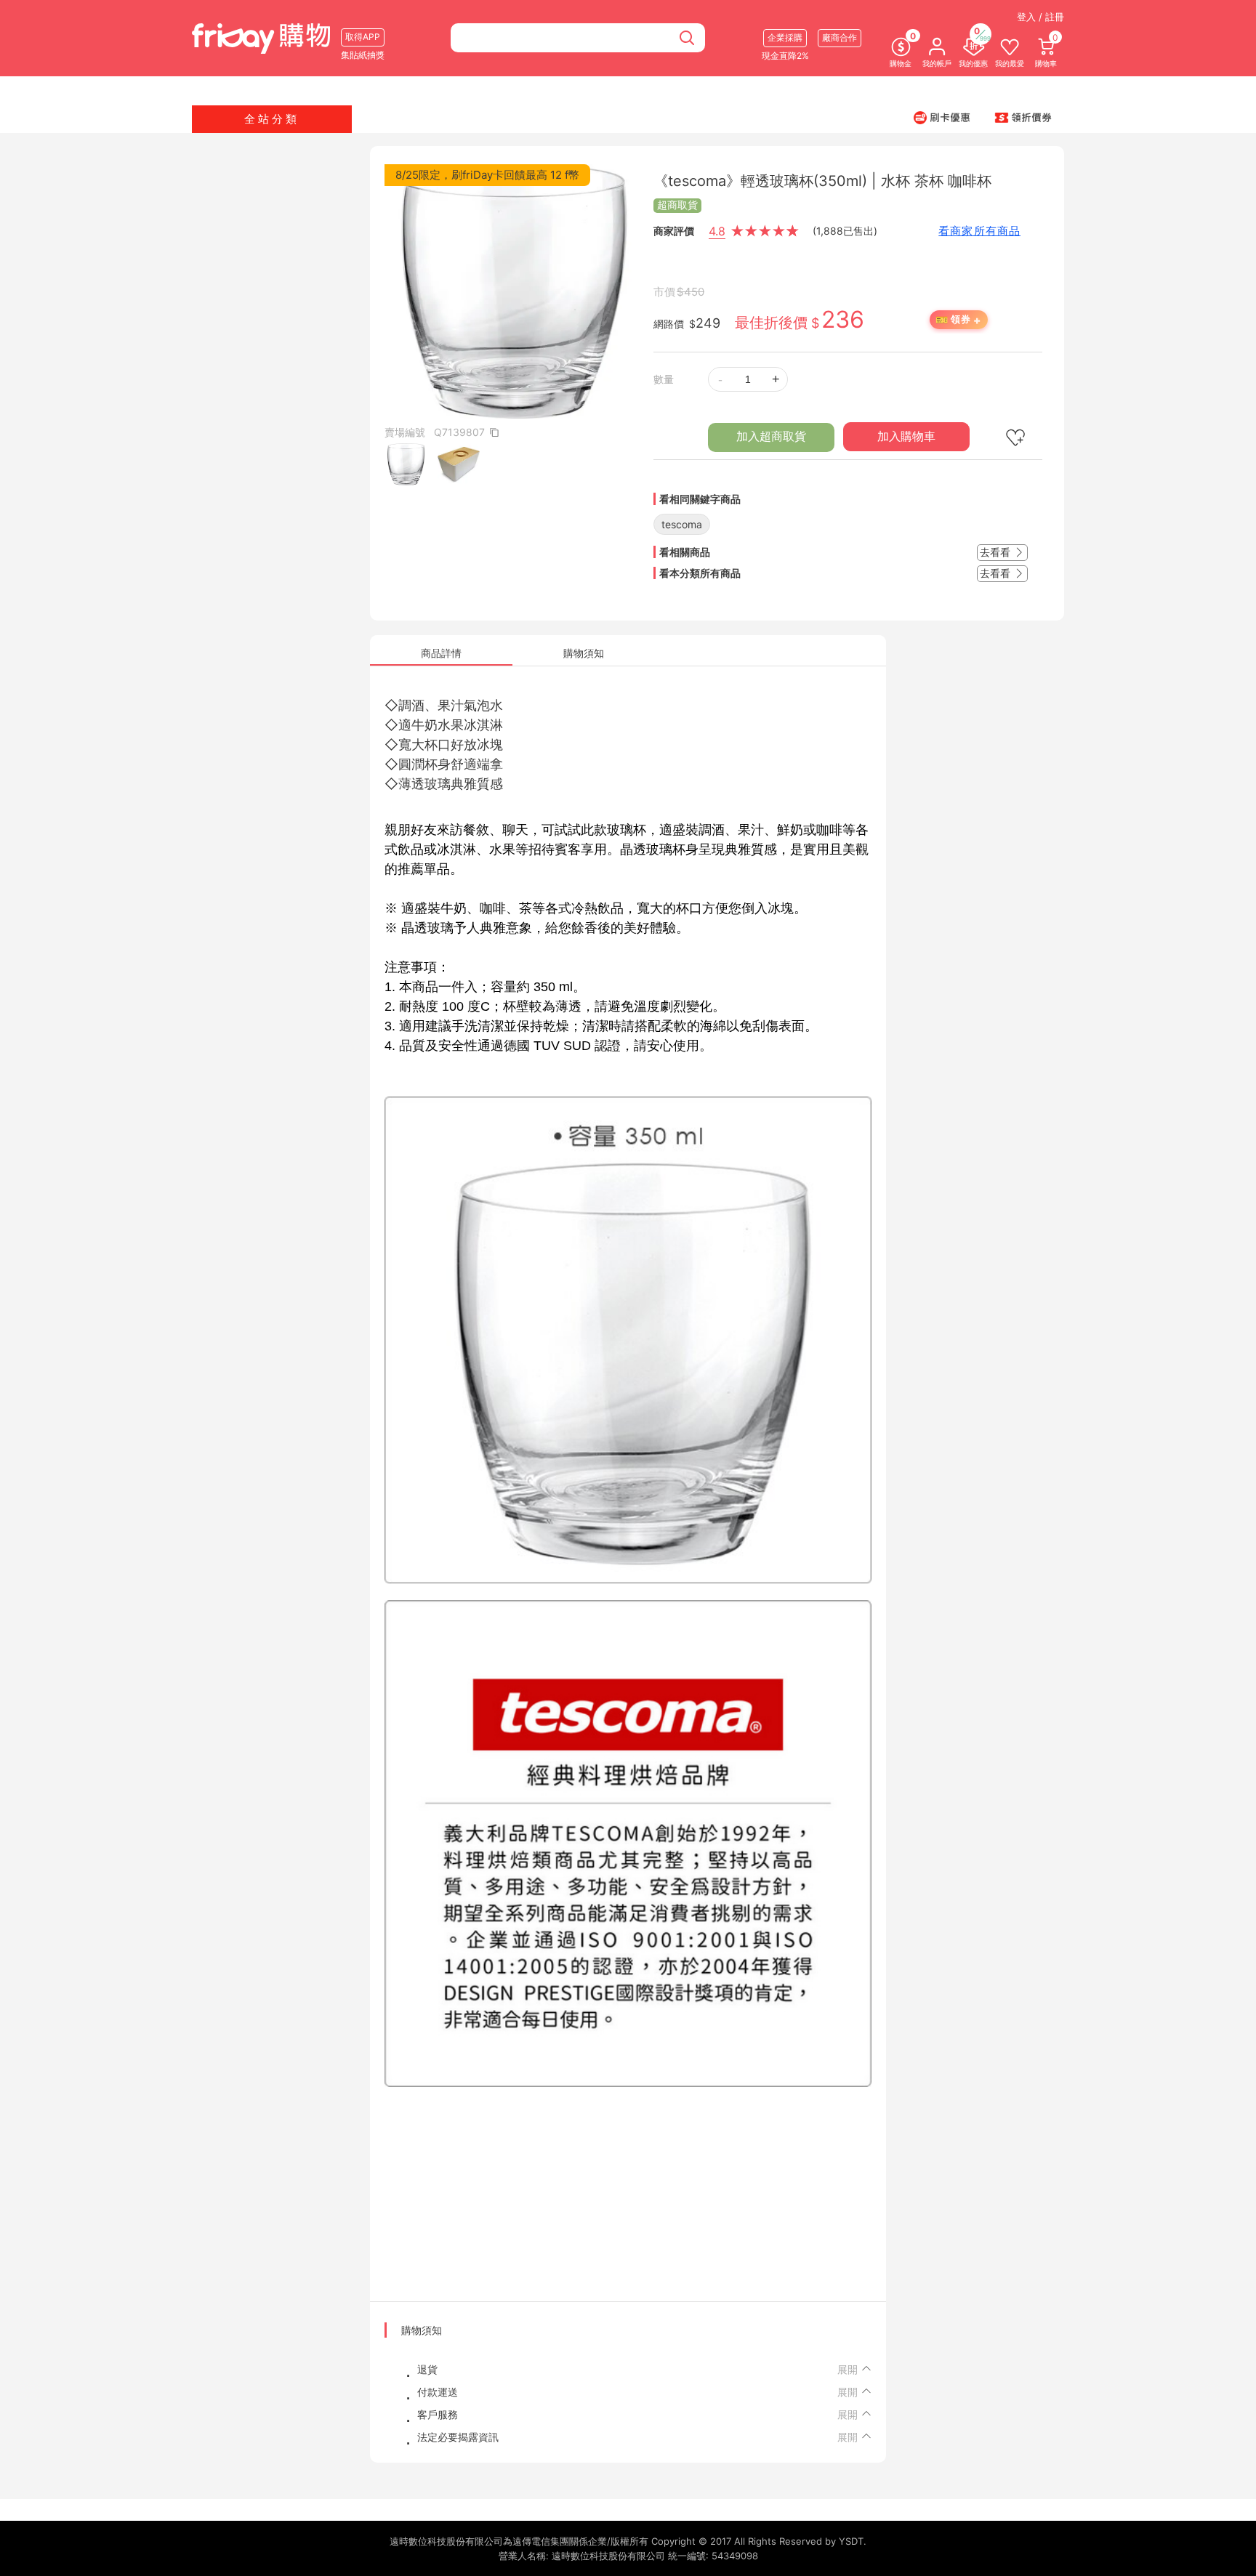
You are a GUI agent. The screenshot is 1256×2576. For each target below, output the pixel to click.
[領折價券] (1023, 117)
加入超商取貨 (771, 436)
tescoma (682, 524)
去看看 (997, 552)
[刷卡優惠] (942, 117)
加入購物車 (906, 436)
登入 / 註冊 (1040, 17)
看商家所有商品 (979, 231)
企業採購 (785, 37)
